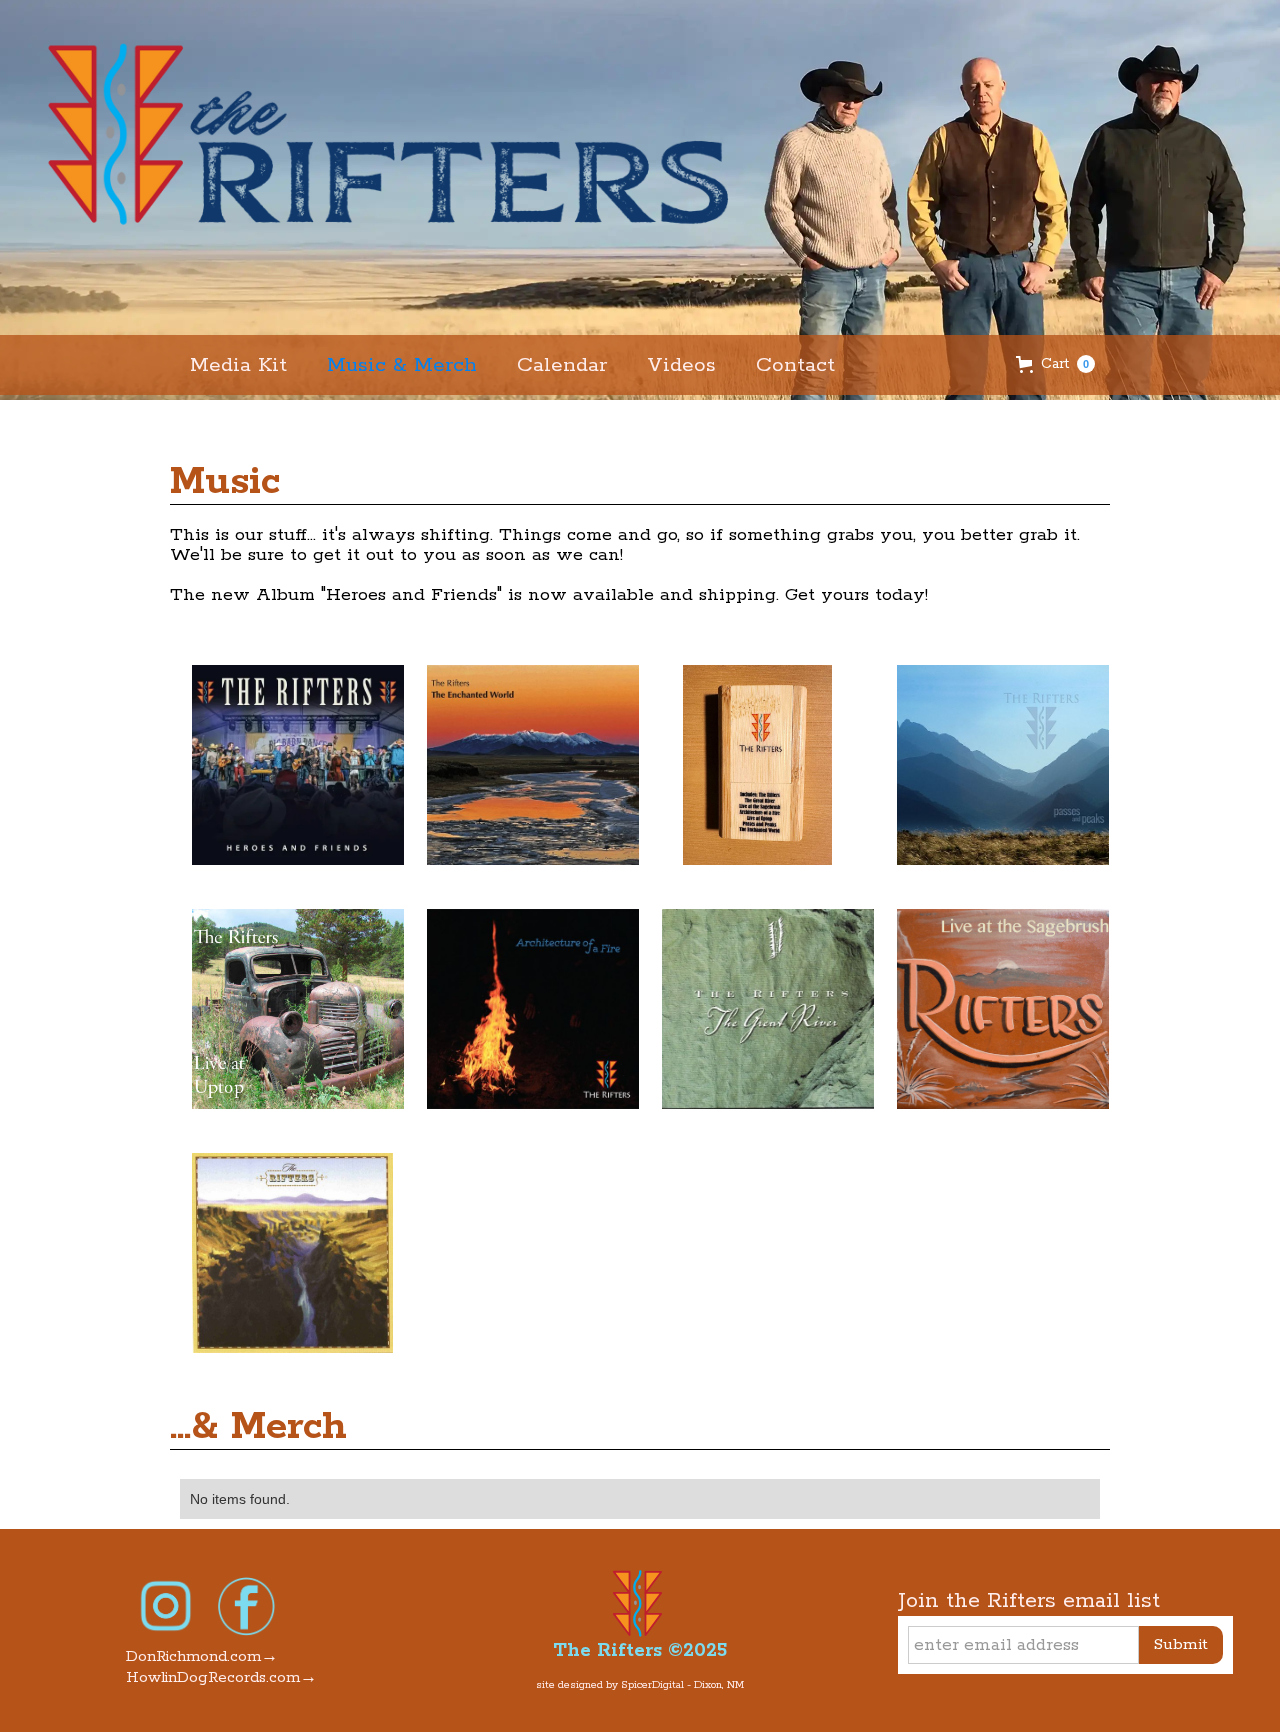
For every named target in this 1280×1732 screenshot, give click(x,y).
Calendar (562, 365)
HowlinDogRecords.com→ (221, 1677)
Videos (681, 365)
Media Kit (238, 365)
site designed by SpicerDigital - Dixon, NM (640, 1685)
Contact (795, 365)
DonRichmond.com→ (202, 1656)
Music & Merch (402, 365)
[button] (1055, 364)
